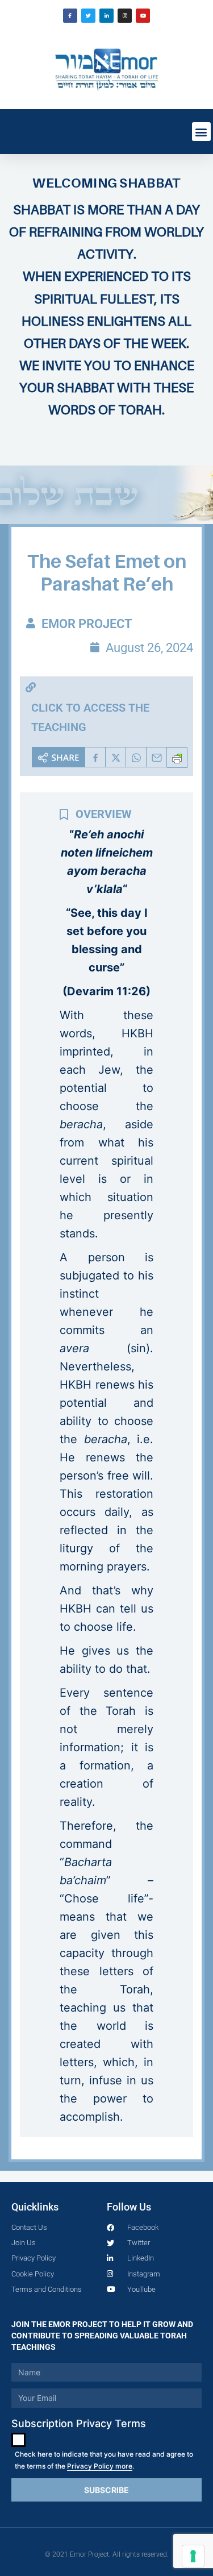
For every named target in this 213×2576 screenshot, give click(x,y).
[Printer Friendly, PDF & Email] (177, 758)
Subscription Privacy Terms (79, 2423)
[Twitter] (88, 16)
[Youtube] (143, 16)
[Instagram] (125, 16)
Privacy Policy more (100, 2466)
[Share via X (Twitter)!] (116, 757)
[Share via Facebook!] (95, 757)
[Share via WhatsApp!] (136, 757)
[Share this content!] (59, 757)
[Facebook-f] (70, 16)
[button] (201, 132)
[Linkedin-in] (106, 16)
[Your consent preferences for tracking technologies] (193, 2556)
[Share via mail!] (157, 757)
